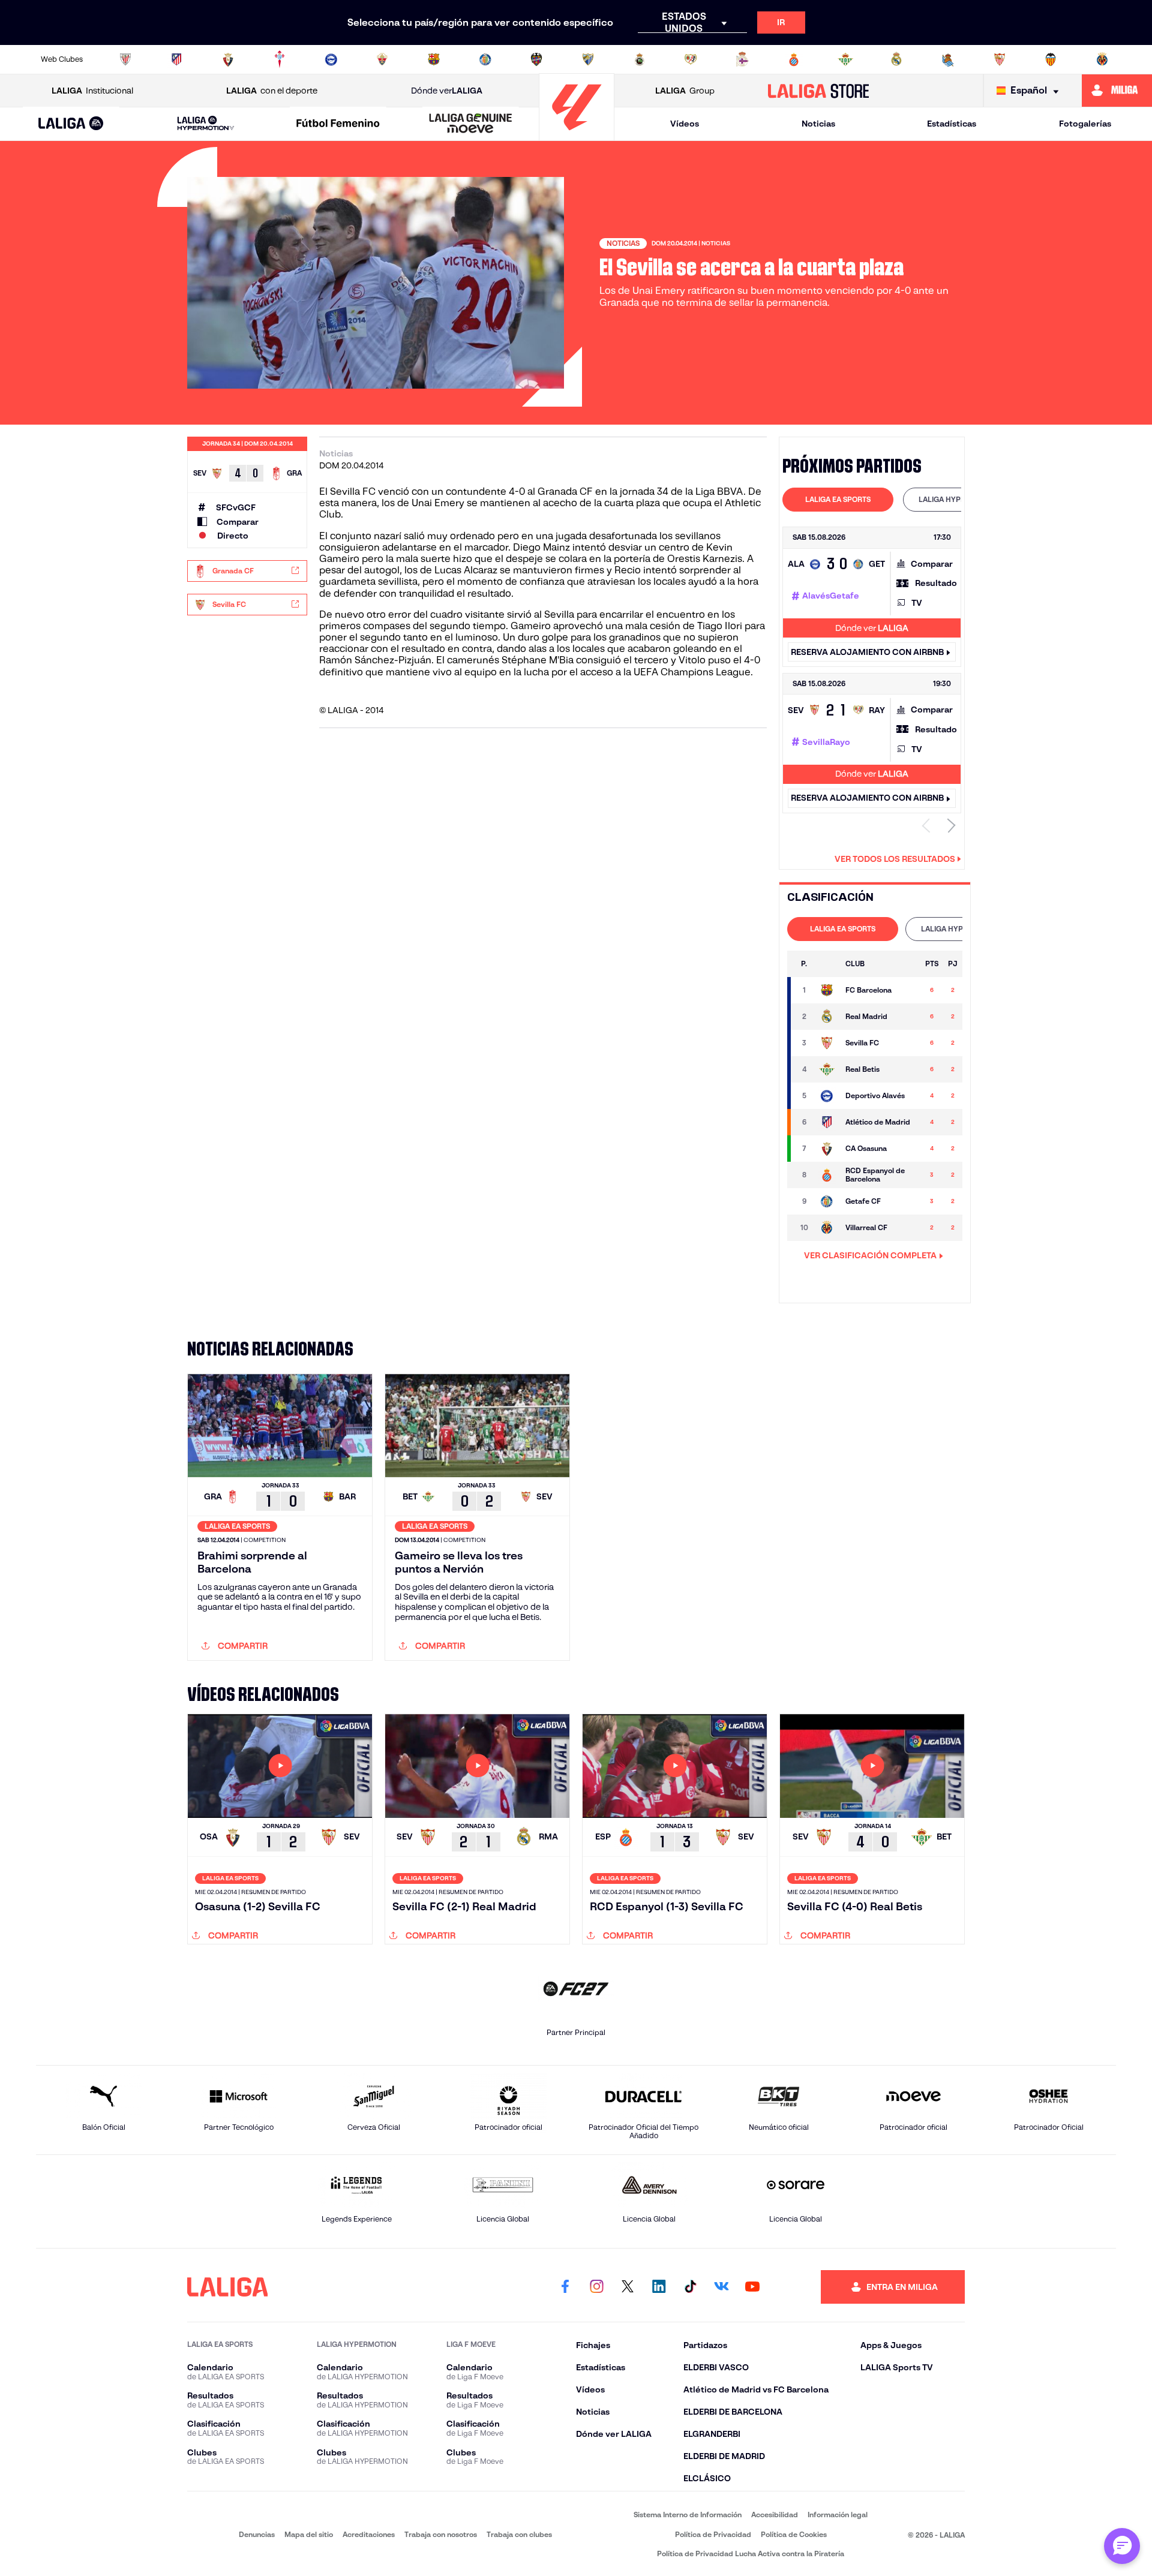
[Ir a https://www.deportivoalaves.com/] (331, 59)
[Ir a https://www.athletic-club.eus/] (125, 59)
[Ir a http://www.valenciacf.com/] (1051, 59)
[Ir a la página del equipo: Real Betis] (827, 1069)
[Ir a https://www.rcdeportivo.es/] (742, 59)
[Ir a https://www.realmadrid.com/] (896, 59)
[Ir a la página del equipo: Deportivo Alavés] (827, 1096)
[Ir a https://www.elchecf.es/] (382, 59)
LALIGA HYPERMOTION (958, 499)
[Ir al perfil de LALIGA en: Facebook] (565, 2287)
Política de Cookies (794, 2534)
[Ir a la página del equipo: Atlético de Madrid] (827, 1122)
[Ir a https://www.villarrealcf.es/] (1102, 59)
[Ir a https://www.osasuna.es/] (228, 59)
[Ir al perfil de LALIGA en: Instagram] (596, 2287)
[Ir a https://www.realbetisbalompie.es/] (845, 59)
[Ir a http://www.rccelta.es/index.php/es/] (280, 59)
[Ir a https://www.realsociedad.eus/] (948, 59)
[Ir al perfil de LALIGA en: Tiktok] (690, 2287)
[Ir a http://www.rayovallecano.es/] (691, 59)
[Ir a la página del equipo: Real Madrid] (827, 1017)
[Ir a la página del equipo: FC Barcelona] (827, 990)
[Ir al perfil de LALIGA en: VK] (721, 2287)
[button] (71, 124)
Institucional (92, 91)
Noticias (818, 124)
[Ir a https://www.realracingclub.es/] (640, 59)
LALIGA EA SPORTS (838, 499)
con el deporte (272, 91)
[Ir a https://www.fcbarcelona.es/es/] (434, 59)
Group (685, 91)
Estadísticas (952, 124)
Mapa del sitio (309, 2534)
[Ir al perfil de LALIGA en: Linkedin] (659, 2287)
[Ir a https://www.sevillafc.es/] (1000, 59)
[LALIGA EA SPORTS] (71, 124)
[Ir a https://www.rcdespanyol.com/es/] (794, 59)
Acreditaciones (369, 2534)
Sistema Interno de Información (688, 2515)
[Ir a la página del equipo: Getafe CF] (827, 1201)
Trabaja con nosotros (441, 2534)
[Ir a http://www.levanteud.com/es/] (536, 59)
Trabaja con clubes (519, 2534)
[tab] (838, 500)
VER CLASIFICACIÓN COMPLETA (870, 1255)
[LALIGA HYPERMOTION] (206, 124)
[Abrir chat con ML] (1122, 2546)
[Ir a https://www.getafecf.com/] (485, 59)
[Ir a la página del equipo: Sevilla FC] (827, 1043)
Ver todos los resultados (895, 859)
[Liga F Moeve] (338, 124)
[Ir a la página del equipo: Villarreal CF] (827, 1228)
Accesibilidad (775, 2515)
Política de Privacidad (713, 2534)
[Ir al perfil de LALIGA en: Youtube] (752, 2287)
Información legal (838, 2515)
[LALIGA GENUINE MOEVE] (470, 124)
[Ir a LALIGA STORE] (819, 91)
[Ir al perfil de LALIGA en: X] (628, 2287)
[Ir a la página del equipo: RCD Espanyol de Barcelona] (827, 1175)
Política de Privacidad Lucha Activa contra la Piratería (751, 2554)
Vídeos (685, 124)
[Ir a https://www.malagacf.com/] (588, 59)
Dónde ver (447, 91)
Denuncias (257, 2534)
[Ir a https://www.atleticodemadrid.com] (176, 59)
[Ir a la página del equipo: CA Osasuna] (827, 1149)
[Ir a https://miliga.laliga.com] (1117, 91)
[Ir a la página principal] (577, 135)
